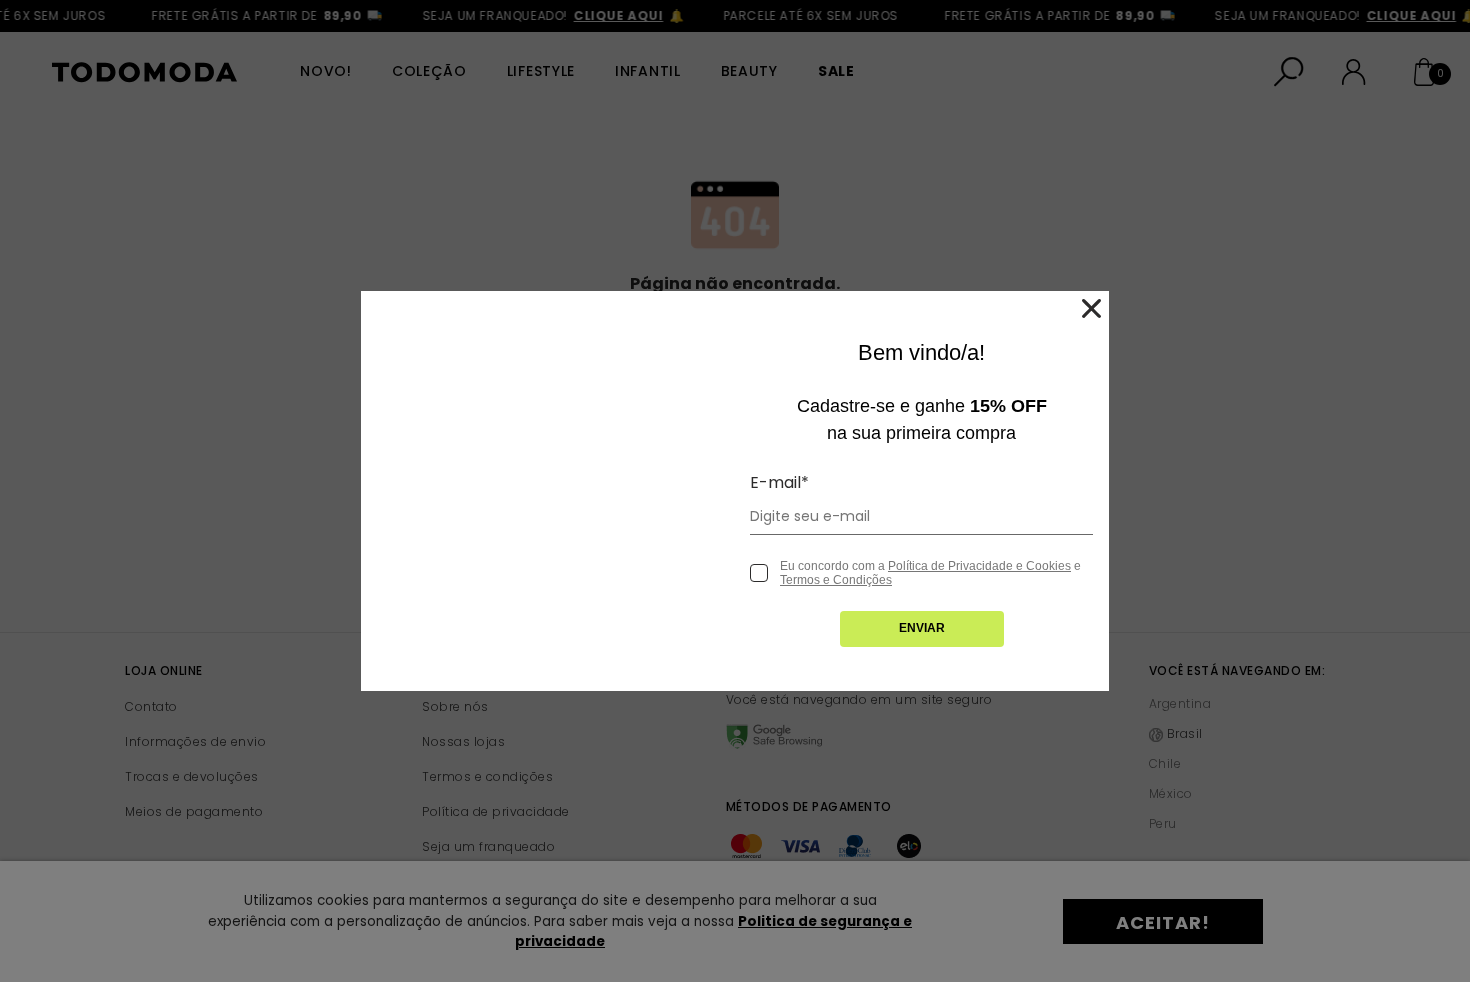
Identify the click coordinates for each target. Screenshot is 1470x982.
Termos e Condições (836, 580)
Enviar (922, 628)
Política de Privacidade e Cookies (979, 566)
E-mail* (779, 482)
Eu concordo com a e (930, 573)
